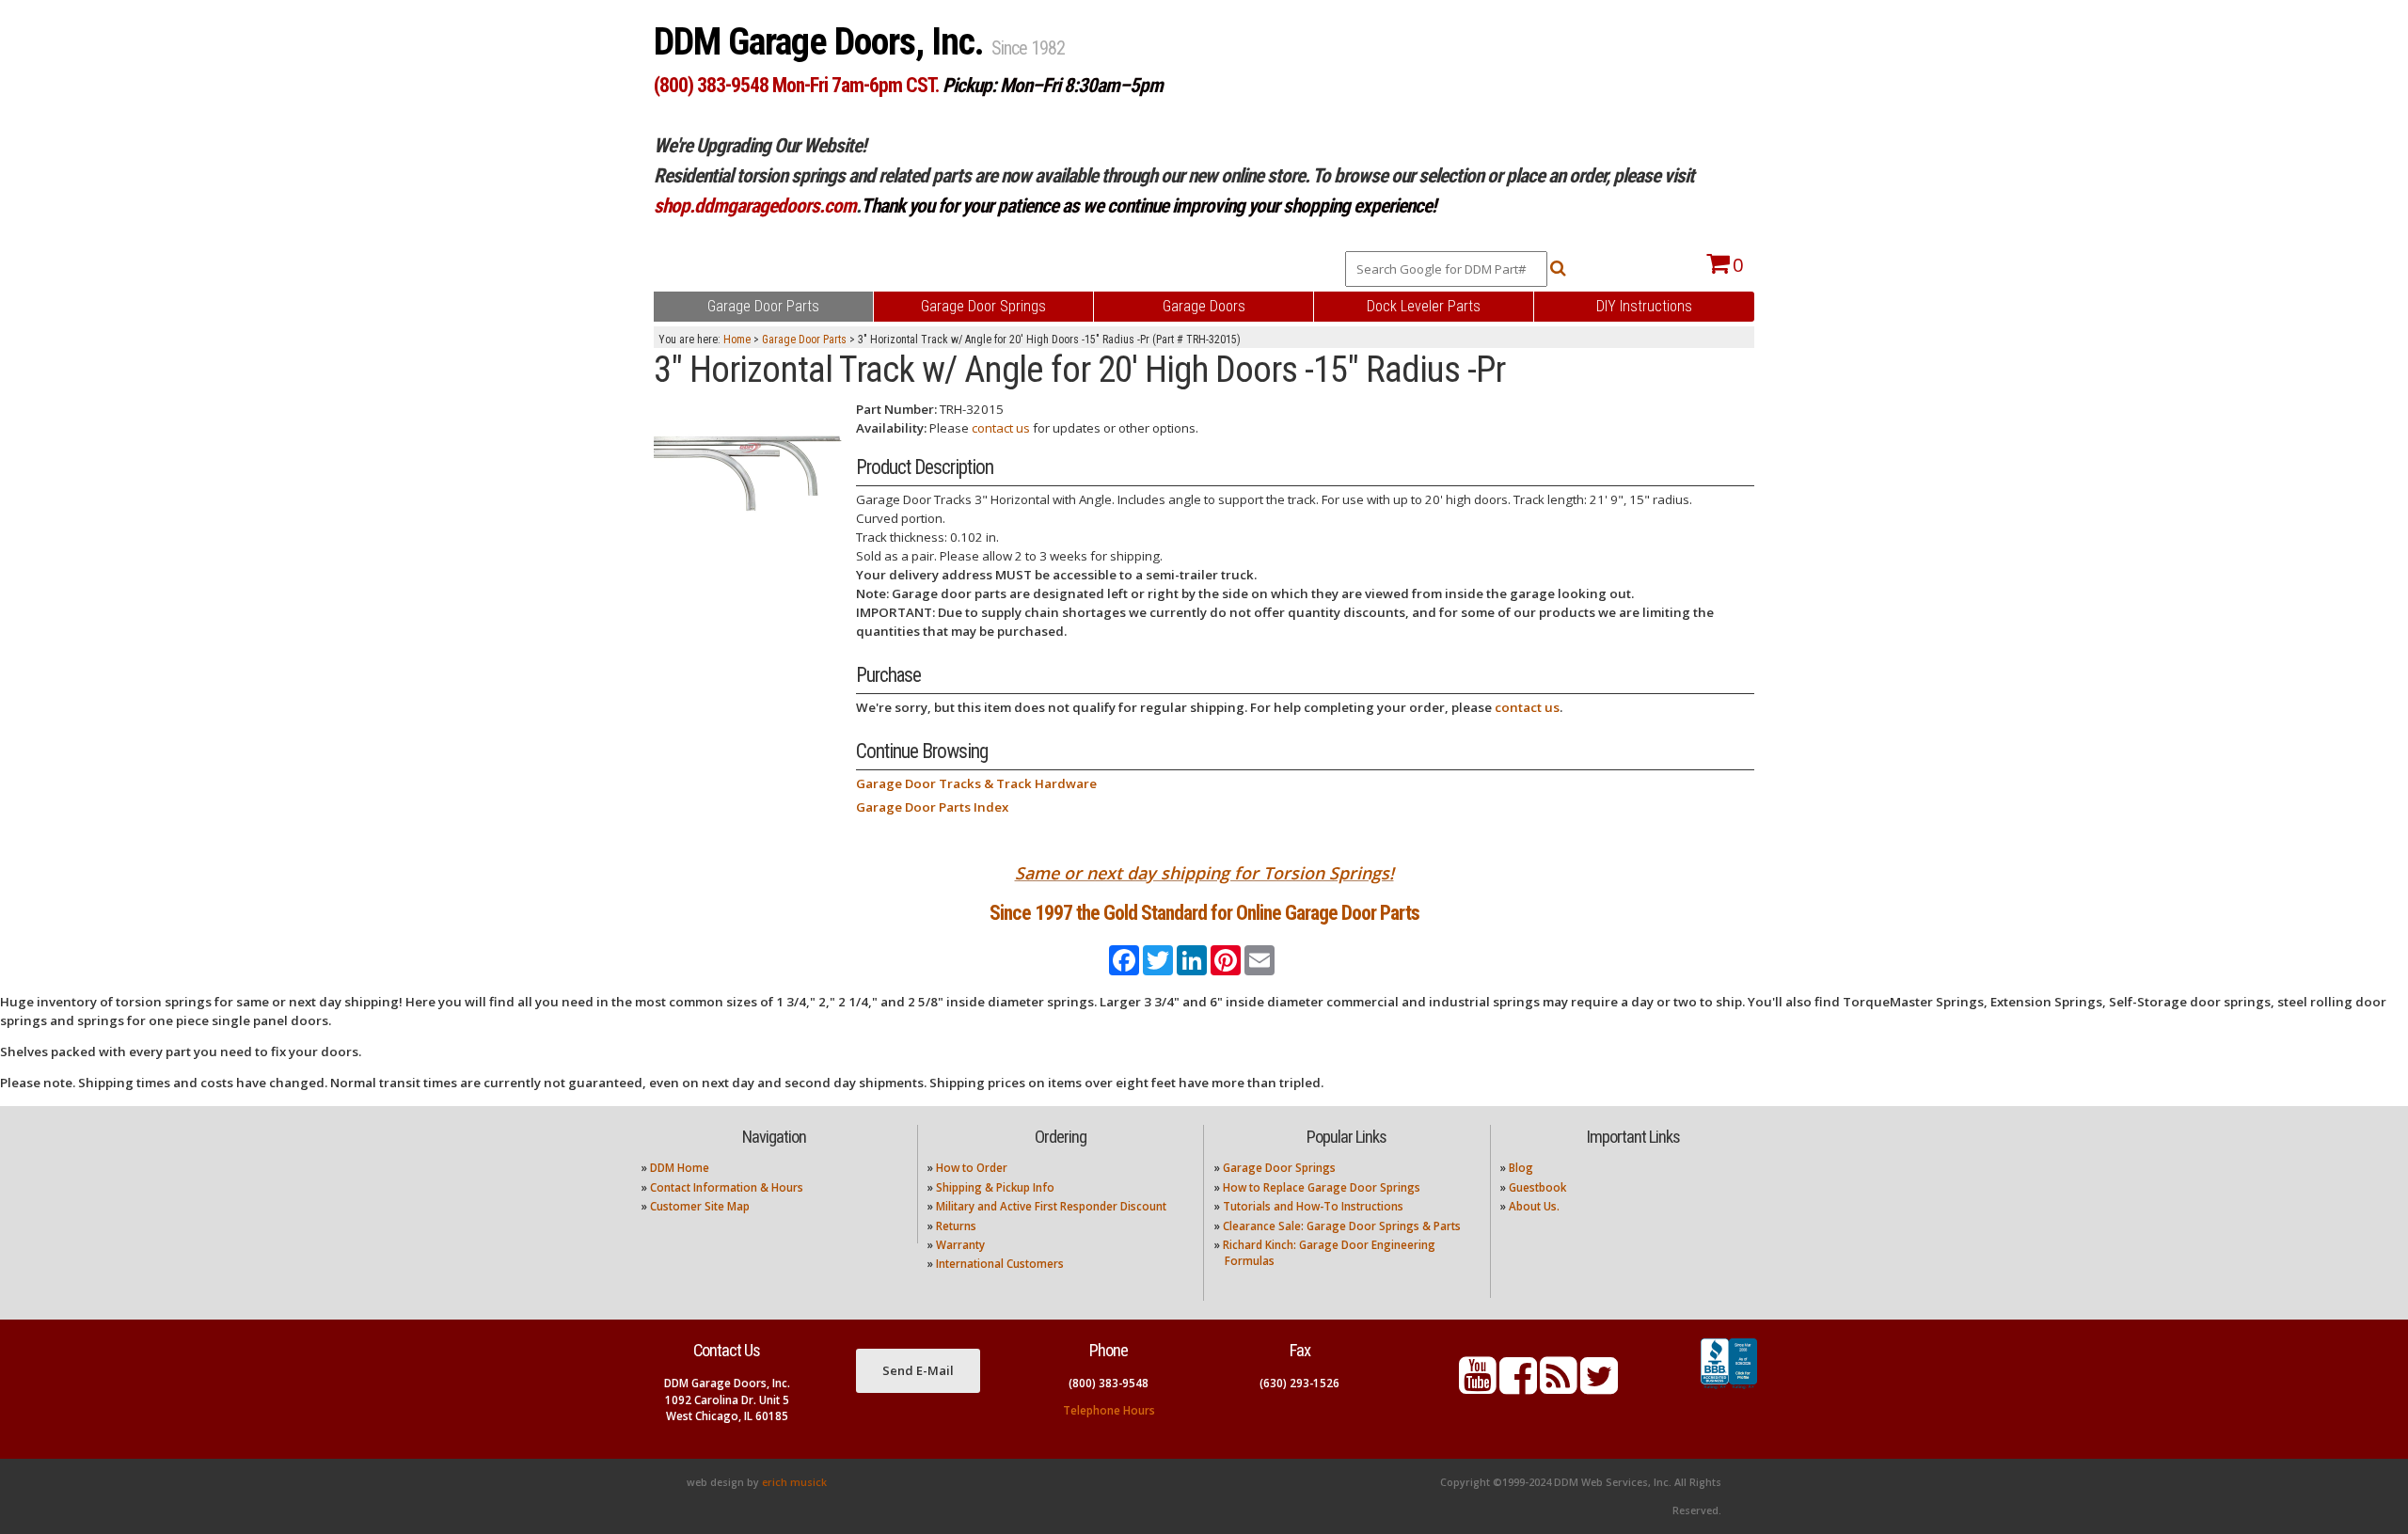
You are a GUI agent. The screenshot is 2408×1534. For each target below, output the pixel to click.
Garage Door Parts (804, 340)
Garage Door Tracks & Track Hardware (976, 783)
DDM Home (680, 1168)
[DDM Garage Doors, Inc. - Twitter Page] (1599, 1387)
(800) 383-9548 (1109, 1383)
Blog (1521, 1168)
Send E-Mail (918, 1370)
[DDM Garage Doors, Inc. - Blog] (1559, 1387)
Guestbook (1537, 1187)
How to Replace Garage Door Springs (1322, 1187)
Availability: (891, 428)
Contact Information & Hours (727, 1187)
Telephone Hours (1109, 1410)
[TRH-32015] (748, 463)
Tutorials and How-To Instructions (1313, 1206)
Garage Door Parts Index (932, 807)
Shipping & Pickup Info (995, 1187)
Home (737, 340)
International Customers (1000, 1264)
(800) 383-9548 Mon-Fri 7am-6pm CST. (796, 85)
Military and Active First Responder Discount (1051, 1206)
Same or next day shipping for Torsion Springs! (1204, 873)
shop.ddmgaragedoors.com (755, 206)
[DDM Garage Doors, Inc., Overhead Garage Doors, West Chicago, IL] (1729, 1389)
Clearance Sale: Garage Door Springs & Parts (1342, 1226)
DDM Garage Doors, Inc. (823, 42)
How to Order (972, 1168)
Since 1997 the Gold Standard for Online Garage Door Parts (1204, 913)
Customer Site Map (700, 1206)
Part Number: (896, 409)
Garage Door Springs (1279, 1168)
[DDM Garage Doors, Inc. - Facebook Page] (1518, 1387)
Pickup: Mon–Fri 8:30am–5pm (1053, 85)
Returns (956, 1226)
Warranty (960, 1245)
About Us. (1534, 1206)
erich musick (794, 1482)
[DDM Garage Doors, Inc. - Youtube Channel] (1478, 1387)
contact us (1001, 428)
